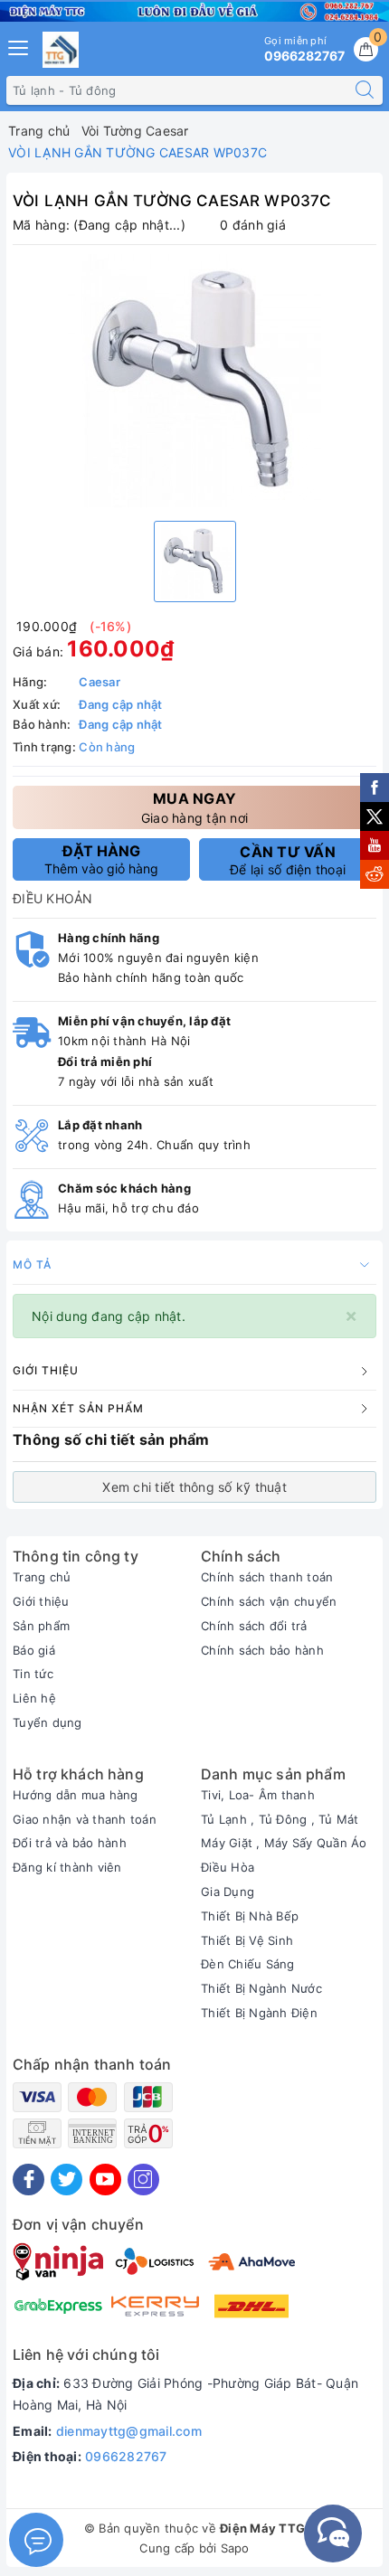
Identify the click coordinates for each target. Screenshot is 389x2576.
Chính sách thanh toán (267, 1577)
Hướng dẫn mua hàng (76, 1795)
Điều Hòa (228, 1867)
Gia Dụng (228, 1892)
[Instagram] (143, 2180)
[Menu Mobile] (19, 46)
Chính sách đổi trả (254, 1626)
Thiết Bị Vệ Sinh (247, 1940)
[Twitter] (66, 2180)
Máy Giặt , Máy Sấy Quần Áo (284, 1843)
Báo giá (34, 1650)
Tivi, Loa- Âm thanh (258, 1795)
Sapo (235, 2548)
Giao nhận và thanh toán (85, 1819)
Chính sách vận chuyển (269, 1601)
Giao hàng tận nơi (194, 807)
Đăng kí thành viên (67, 1867)
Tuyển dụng (47, 1722)
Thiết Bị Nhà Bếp (250, 1916)
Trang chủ (42, 1577)
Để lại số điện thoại (288, 860)
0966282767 (126, 2456)
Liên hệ (34, 1698)
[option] (194, 381)
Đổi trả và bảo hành (70, 1843)
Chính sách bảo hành (262, 1650)
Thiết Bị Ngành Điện (259, 2013)
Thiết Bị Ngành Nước (261, 1988)
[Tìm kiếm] (365, 90)
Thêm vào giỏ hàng (101, 859)
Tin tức (33, 1674)
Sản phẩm (41, 1626)
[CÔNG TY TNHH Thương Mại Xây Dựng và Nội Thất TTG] (61, 50)
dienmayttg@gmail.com (129, 2431)
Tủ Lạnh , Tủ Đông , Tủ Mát (280, 1819)
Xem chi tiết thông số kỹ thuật (194, 1487)
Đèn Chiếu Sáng (248, 1964)
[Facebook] (28, 2180)
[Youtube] (105, 2180)
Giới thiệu (41, 1601)
